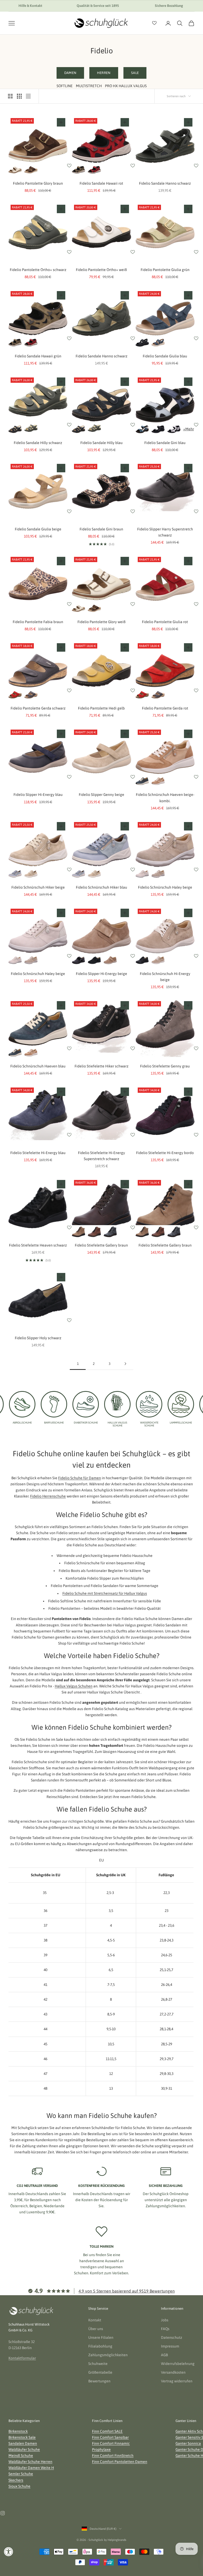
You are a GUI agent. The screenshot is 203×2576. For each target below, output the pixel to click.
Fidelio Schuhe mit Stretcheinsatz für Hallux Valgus (105, 1593)
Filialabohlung (100, 2346)
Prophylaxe (101, 2449)
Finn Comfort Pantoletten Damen (120, 2462)
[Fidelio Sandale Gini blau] (142, 429)
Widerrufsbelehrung (178, 2364)
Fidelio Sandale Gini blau (165, 443)
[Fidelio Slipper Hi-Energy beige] (110, 960)
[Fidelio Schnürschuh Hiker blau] (15, 874)
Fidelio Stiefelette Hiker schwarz (101, 1066)
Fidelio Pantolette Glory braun (38, 183)
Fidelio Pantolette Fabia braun (38, 622)
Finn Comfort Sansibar (110, 2437)
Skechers (16, 2480)
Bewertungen (99, 2381)
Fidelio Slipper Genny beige (101, 795)
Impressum (170, 2346)
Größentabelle (100, 2372)
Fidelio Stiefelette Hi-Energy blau (38, 1153)
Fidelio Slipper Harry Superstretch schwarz (165, 532)
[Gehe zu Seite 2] (125, 1364)
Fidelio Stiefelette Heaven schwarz (38, 1245)
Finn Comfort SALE (107, 2431)
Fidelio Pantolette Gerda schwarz (38, 708)
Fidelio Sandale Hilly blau (101, 443)
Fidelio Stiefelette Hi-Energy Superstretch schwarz (101, 1156)
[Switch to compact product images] (28, 96)
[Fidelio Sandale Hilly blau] (15, 429)
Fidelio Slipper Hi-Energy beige (101, 974)
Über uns (96, 2329)
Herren (104, 73)
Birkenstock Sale (22, 2437)
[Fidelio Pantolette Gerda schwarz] (31, 695)
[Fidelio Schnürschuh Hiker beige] (31, 874)
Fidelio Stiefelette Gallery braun (101, 1245)
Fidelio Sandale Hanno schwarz (165, 183)
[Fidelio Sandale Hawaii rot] (94, 170)
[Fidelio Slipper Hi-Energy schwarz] (79, 960)
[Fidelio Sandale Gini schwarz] (158, 429)
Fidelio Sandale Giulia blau (165, 356)
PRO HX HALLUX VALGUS (126, 86)
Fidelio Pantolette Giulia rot (165, 622)
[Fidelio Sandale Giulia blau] (158, 343)
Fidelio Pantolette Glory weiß (101, 622)
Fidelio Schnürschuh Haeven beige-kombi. (165, 798)
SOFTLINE (65, 86)
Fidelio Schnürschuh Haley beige (165, 887)
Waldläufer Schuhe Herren (30, 2462)
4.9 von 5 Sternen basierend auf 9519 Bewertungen (127, 2291)
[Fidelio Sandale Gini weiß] (174, 429)
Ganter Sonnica (188, 2443)
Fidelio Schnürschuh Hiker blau (101, 887)
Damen (70, 73)
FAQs (165, 2329)
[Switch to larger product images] (10, 96)
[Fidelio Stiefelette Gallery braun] (79, 1232)
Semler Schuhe (21, 2474)
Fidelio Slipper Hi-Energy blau (38, 795)
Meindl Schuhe (21, 2456)
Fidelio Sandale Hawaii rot (101, 183)
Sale (135, 73)
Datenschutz (172, 2337)
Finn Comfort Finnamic (111, 2443)
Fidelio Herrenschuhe (48, 1496)
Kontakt (95, 2320)
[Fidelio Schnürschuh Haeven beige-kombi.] (158, 781)
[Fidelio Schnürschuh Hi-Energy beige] (158, 960)
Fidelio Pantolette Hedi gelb (101, 708)
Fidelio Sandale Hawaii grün (38, 356)
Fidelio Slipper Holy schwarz (38, 1338)
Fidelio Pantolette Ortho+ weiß (101, 270)
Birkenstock (18, 2431)
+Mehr (189, 429)
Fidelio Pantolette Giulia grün (165, 270)
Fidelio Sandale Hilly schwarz (38, 443)
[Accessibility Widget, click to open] (9, 2552)
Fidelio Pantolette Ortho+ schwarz (38, 270)
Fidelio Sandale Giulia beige (38, 529)
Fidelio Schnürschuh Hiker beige (38, 887)
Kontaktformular (22, 2358)
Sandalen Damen (23, 2443)
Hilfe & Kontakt (30, 6)
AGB (164, 2355)
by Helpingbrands (115, 2540)
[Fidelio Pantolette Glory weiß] (15, 170)
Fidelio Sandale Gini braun (101, 529)
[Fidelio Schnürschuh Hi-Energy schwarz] (142, 960)
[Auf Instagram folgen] (3, 2513)
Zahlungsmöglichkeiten (108, 2355)
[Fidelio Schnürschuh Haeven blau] (142, 781)
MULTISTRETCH (89, 86)
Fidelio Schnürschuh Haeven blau (38, 1066)
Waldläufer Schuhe (24, 2449)
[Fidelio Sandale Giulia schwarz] (142, 343)
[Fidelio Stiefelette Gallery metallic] (110, 1232)
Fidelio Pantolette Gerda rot (165, 708)
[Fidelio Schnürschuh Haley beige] (142, 874)
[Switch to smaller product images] (19, 96)
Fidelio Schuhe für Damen (80, 1478)
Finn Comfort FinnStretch (113, 2456)
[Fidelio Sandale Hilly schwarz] (31, 429)
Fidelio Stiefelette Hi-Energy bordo (165, 1153)
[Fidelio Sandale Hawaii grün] (79, 170)
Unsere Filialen (101, 2337)
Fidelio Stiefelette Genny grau (165, 1066)
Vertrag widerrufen (177, 2381)
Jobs (165, 2320)
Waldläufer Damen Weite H (31, 2468)
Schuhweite (98, 2364)
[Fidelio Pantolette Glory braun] (31, 170)
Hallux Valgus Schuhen (74, 1686)
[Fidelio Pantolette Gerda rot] (15, 695)
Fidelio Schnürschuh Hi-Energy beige (165, 977)
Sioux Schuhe (19, 2486)
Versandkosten (173, 2372)
